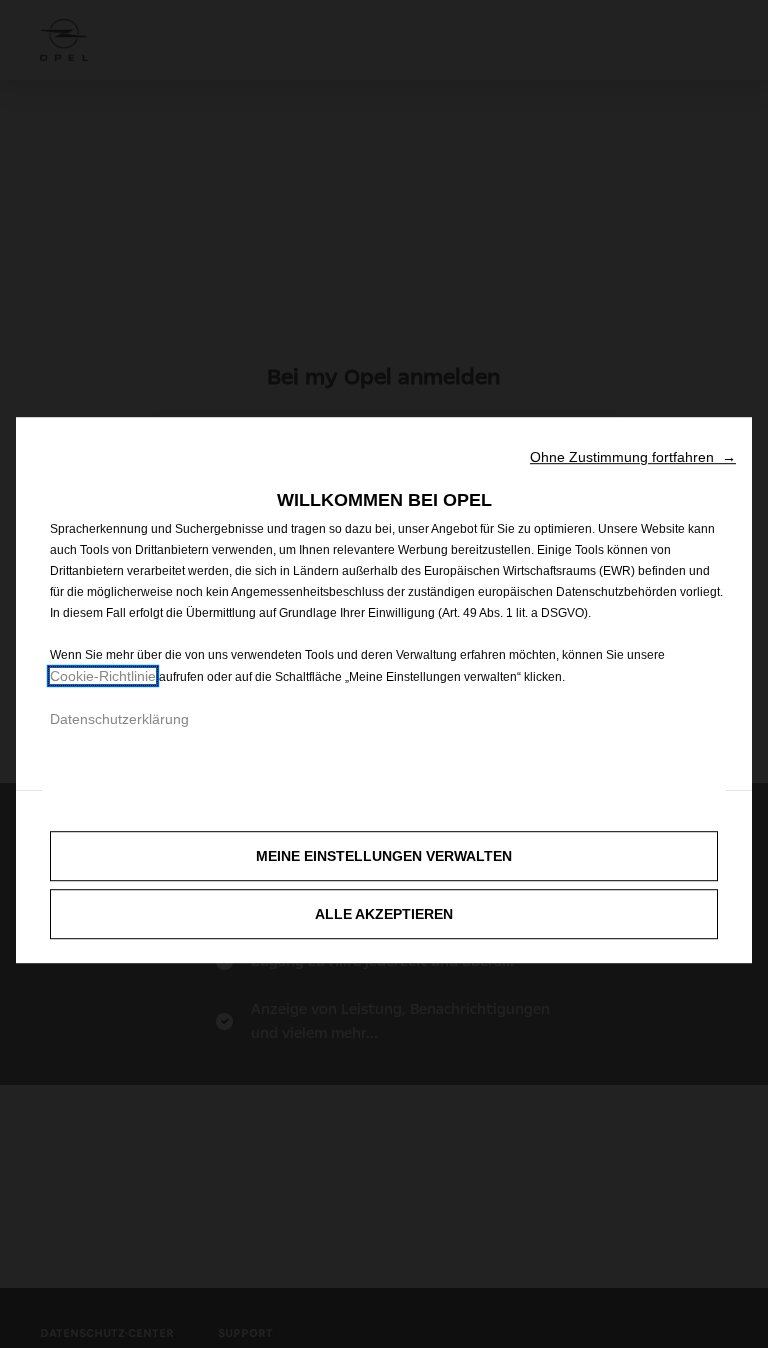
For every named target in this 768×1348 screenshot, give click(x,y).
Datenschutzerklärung (119, 719)
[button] (633, 457)
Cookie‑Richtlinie (103, 676)
